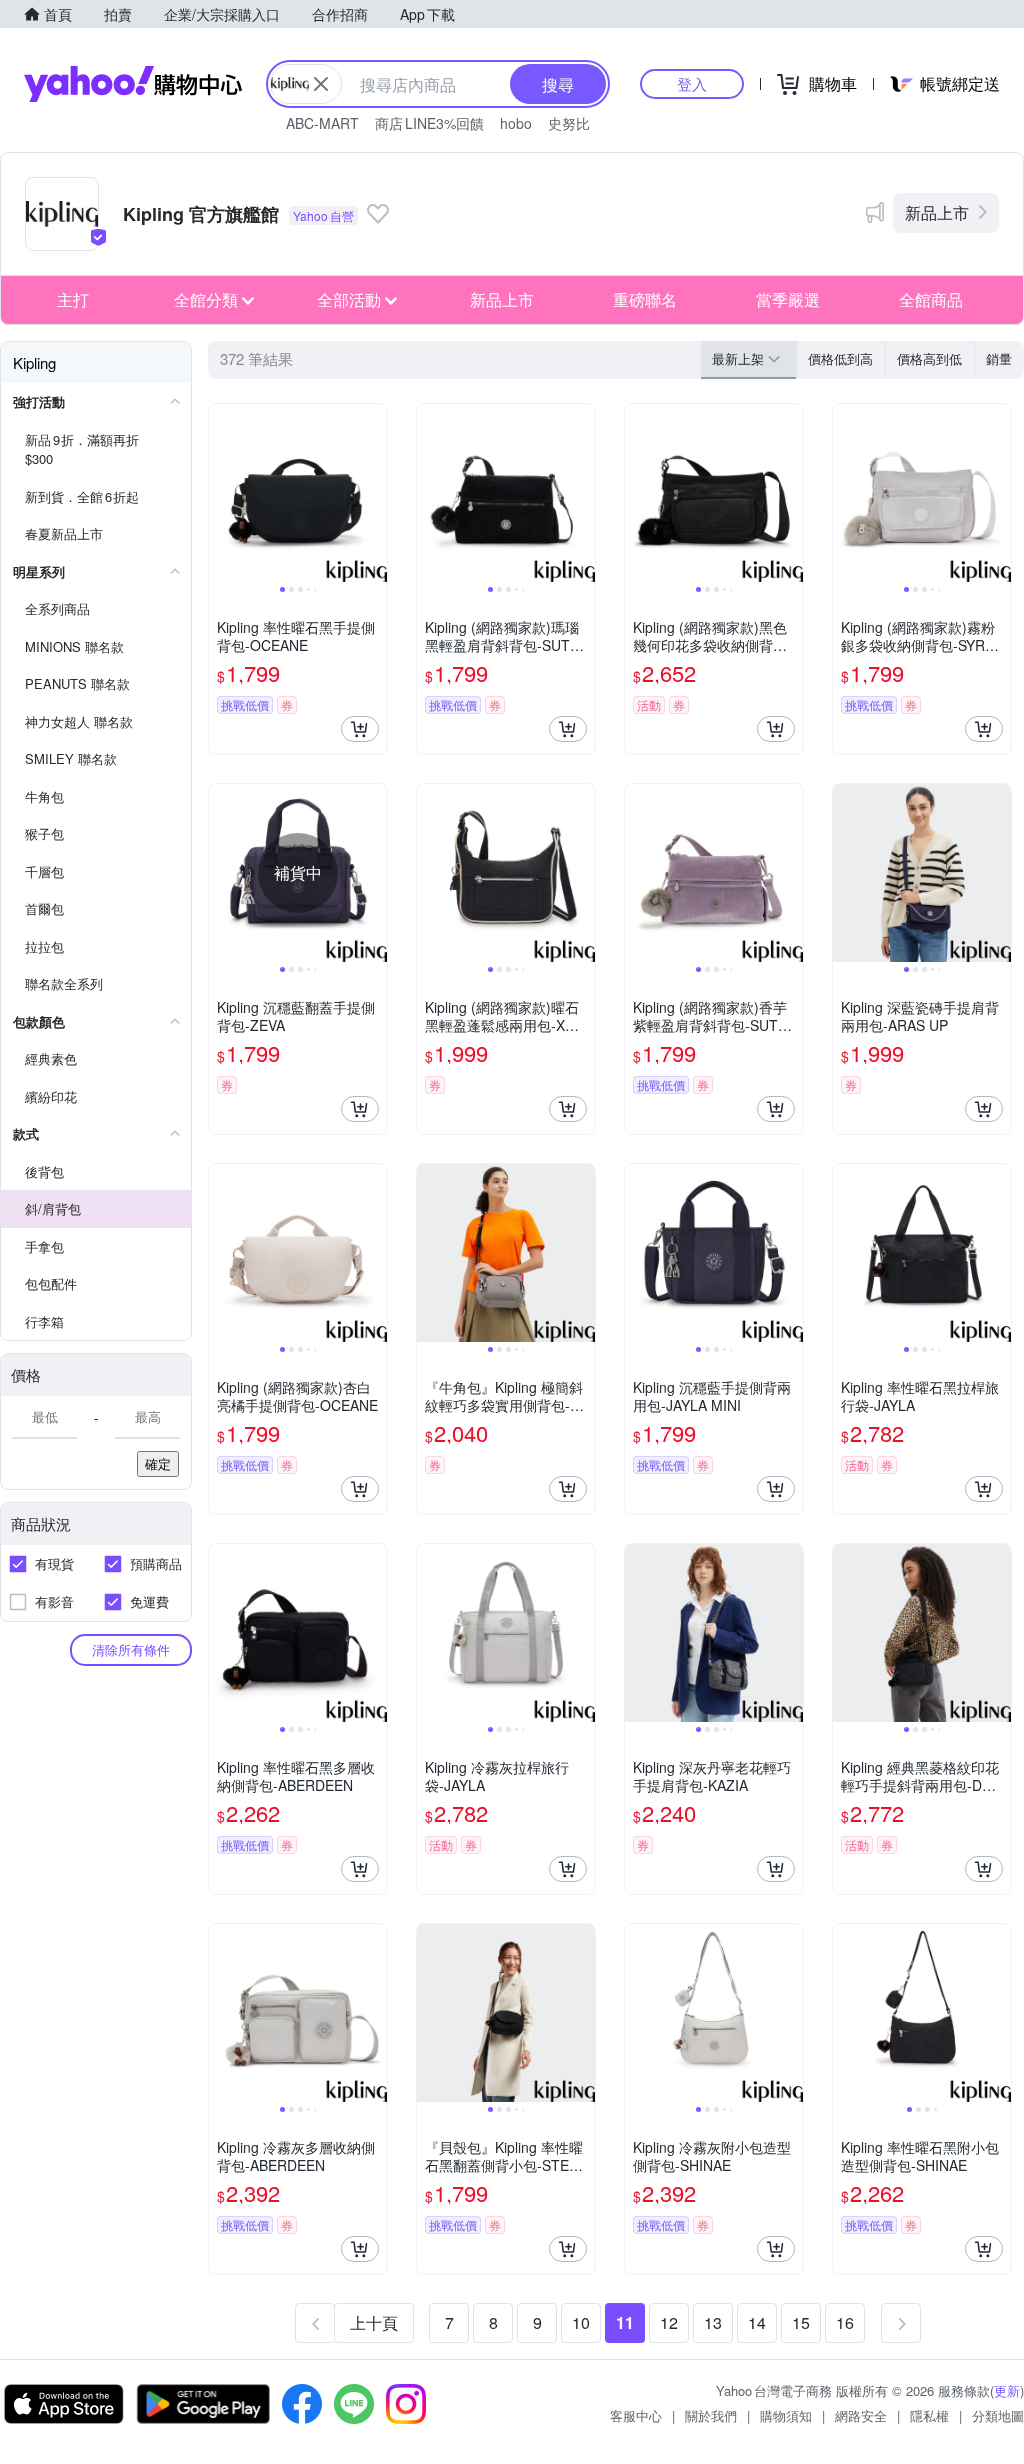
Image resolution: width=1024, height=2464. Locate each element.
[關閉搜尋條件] (321, 84)
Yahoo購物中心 (133, 84)
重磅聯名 (645, 299)
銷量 (999, 358)
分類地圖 (998, 2415)
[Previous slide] (222, 493)
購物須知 (786, 2415)
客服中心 (636, 2415)
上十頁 (374, 2322)
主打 (73, 299)
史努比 (569, 123)
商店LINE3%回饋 (429, 123)
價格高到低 (929, 358)
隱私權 (929, 2415)
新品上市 (937, 212)
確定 (158, 1463)
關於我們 (711, 2415)
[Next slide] (374, 493)
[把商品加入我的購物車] (360, 729)
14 (757, 2322)
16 (845, 2322)
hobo (516, 123)
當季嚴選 (788, 299)
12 (669, 2322)
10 (581, 2322)
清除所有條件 (131, 1649)
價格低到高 (840, 358)
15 (801, 2322)
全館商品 (931, 299)
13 (713, 2322)
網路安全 (861, 2415)
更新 (1007, 2390)
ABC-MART (322, 123)
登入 (692, 83)
